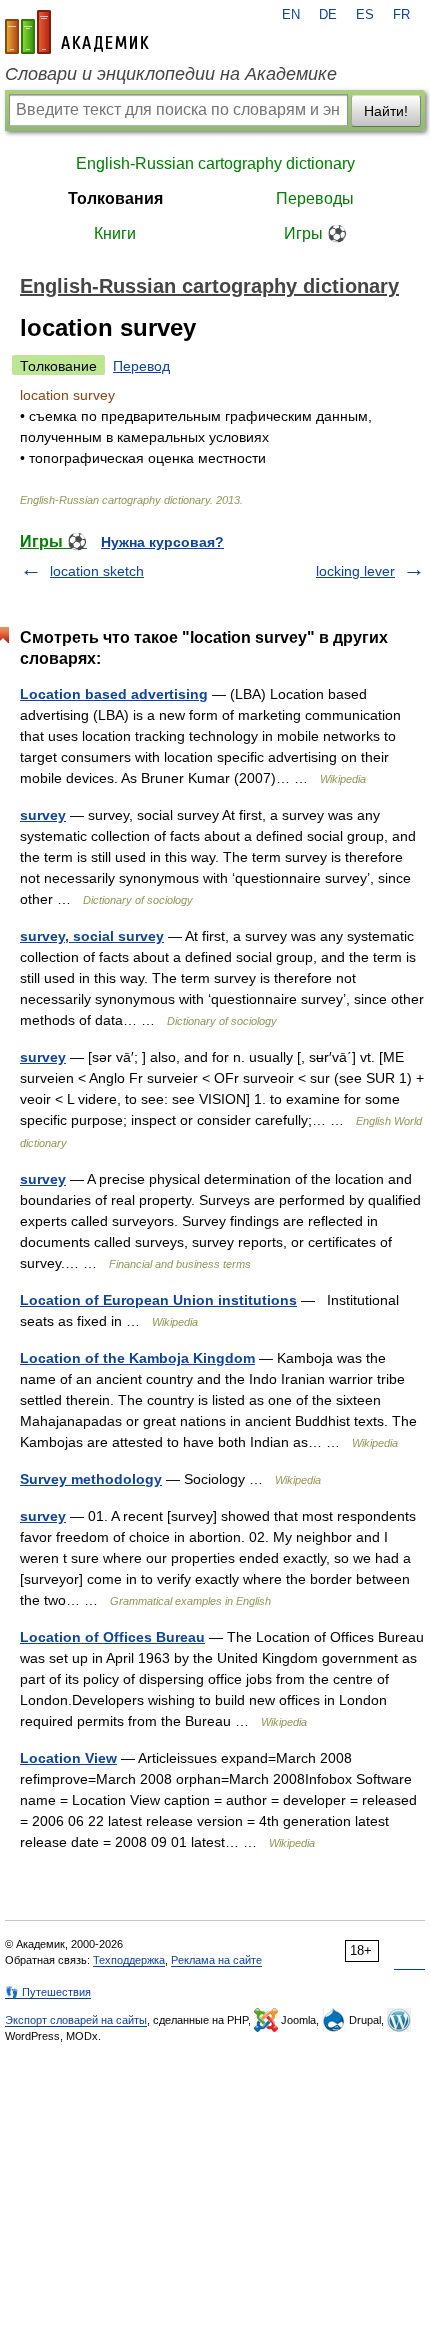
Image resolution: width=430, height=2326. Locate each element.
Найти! (386, 111)
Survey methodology (91, 1479)
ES (365, 15)
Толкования (115, 198)
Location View (68, 1758)
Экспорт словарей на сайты (76, 2020)
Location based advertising (114, 694)
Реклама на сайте (216, 1960)
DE (328, 15)
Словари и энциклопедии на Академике (171, 74)
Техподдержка (129, 1960)
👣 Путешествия (48, 1992)
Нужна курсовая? (162, 542)
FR (401, 15)
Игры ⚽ (315, 233)
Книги (115, 233)
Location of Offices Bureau (112, 1637)
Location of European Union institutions (158, 1300)
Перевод (141, 366)
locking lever (355, 571)
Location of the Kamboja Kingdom (137, 1358)
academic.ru (77, 32)
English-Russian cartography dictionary (215, 163)
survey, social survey (92, 936)
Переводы (315, 198)
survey (43, 815)
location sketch (97, 571)
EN (291, 15)
